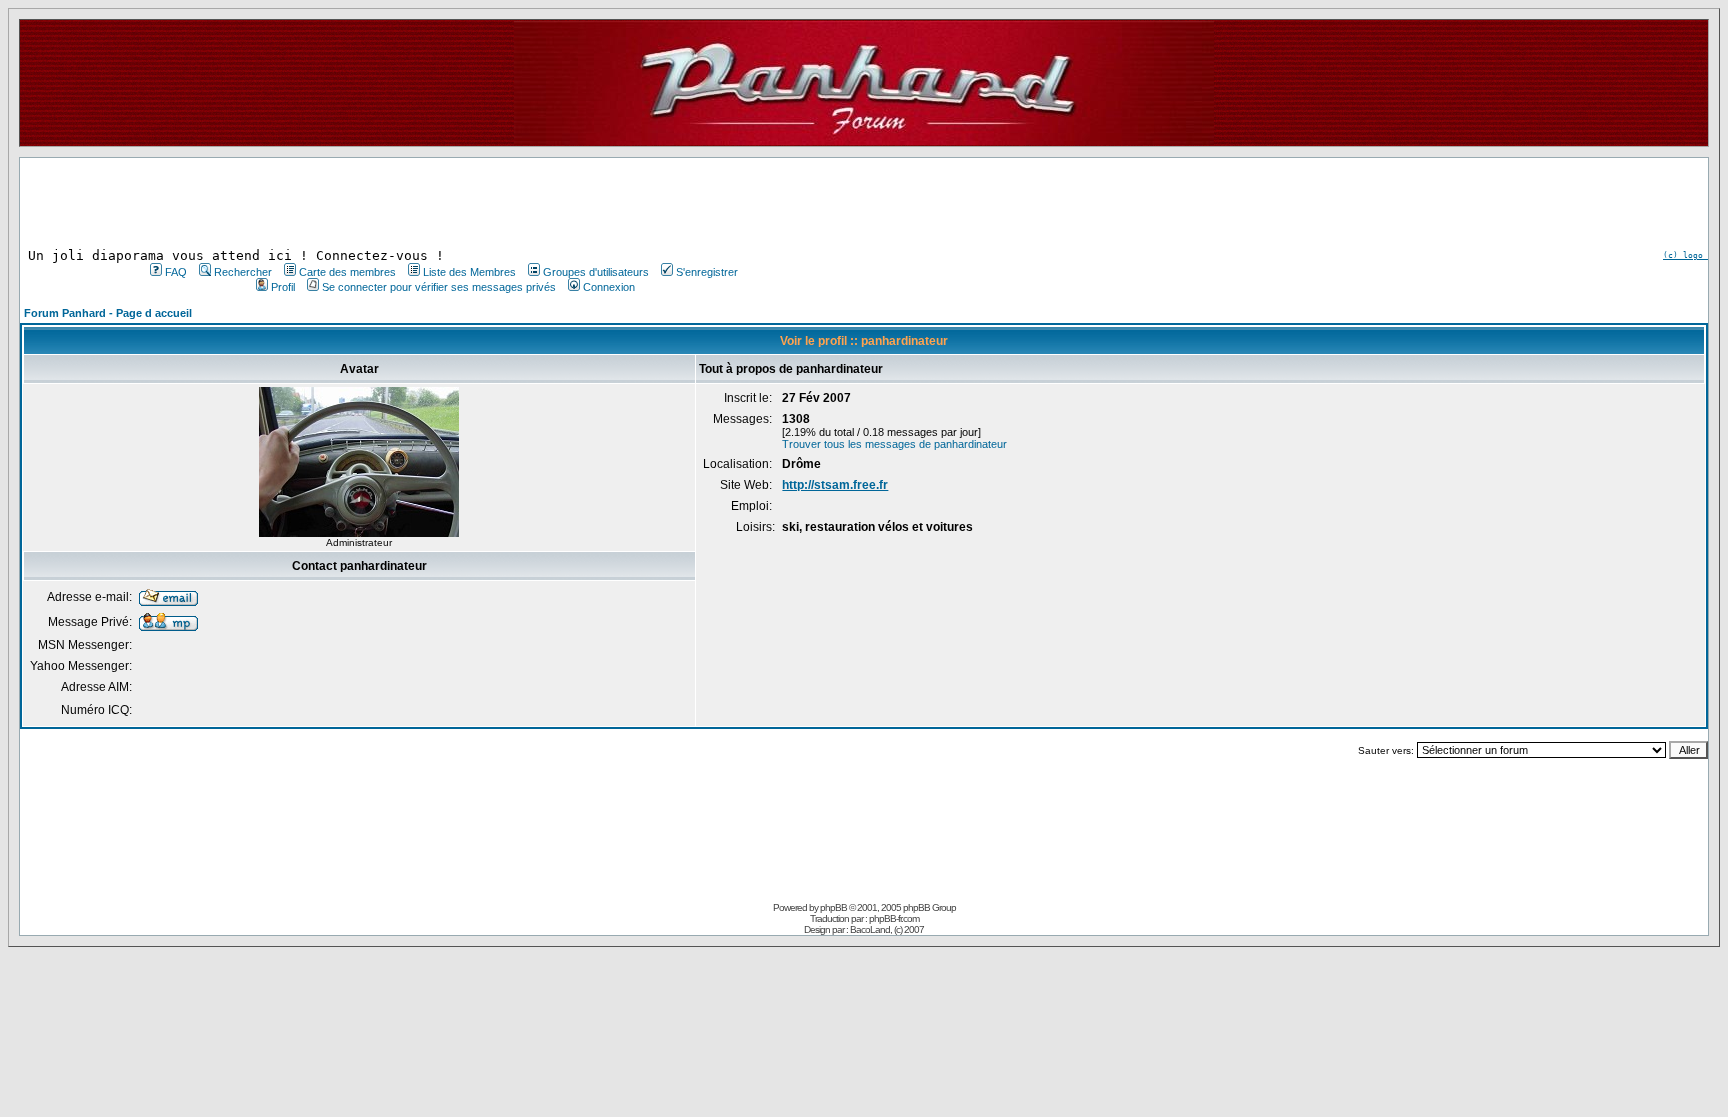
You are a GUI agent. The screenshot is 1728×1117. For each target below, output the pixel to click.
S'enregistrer (707, 272)
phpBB (833, 907)
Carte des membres (347, 272)
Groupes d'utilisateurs (596, 272)
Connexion (609, 287)
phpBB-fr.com (894, 918)
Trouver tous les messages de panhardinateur (894, 444)
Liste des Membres (469, 272)
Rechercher (243, 272)
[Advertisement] (442, 203)
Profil (283, 287)
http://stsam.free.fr (835, 485)
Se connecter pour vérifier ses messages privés (439, 287)
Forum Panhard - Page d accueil (108, 313)
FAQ (176, 272)
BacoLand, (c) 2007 (887, 929)
